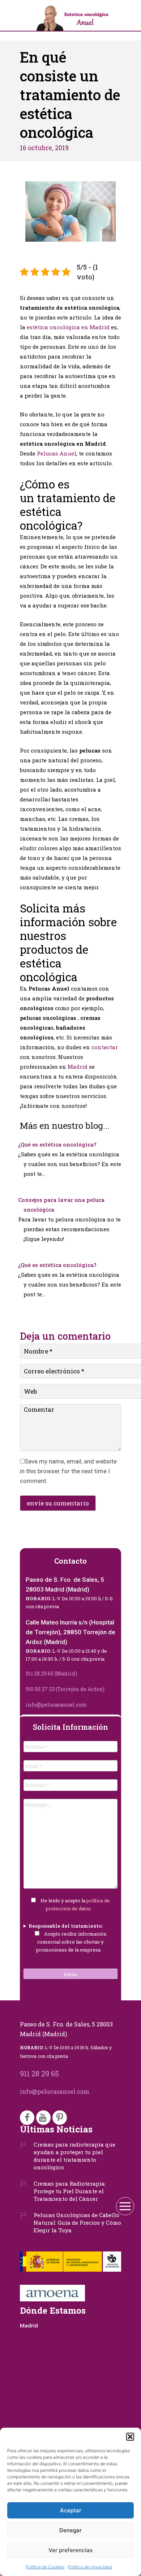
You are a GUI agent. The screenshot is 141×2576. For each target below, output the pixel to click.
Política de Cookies (45, 2567)
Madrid (78, 1067)
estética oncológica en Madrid (68, 327)
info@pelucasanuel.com (56, 1705)
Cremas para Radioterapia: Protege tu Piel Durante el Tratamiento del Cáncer (70, 2191)
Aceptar (71, 2510)
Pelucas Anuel (57, 453)
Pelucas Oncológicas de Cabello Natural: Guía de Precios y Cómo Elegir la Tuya (77, 2223)
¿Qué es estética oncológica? (57, 1144)
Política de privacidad (90, 2567)
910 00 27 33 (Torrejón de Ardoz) (65, 1689)
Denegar (70, 2530)
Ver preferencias (70, 2550)
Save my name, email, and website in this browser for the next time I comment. (68, 1471)
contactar (105, 1047)
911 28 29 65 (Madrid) (51, 1673)
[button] (130, 2437)
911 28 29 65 (39, 2073)
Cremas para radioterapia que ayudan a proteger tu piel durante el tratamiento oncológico (74, 2156)
